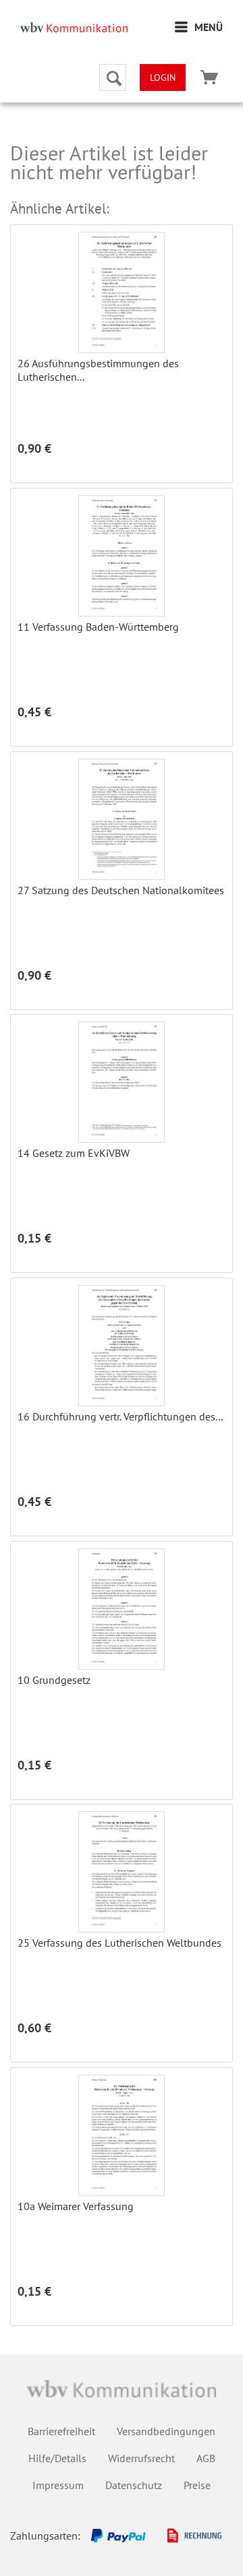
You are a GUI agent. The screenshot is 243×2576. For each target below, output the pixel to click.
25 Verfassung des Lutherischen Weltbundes (119, 1943)
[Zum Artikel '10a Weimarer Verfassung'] (122, 2135)
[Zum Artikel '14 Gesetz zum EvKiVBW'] (122, 1082)
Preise (197, 2485)
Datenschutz (134, 2485)
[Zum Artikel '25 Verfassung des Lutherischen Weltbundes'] (122, 1872)
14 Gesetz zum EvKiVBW (74, 1153)
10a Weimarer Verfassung (76, 2206)
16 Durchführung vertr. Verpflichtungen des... (120, 1416)
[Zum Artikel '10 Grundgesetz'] (122, 1609)
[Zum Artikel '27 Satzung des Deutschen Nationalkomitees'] (122, 819)
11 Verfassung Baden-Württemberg (98, 627)
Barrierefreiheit (61, 2431)
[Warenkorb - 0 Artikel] (209, 77)
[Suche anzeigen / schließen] (113, 77)
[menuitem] (199, 27)
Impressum (58, 2485)
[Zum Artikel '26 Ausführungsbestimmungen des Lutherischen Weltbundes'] (122, 292)
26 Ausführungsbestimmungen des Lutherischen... (98, 370)
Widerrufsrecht (141, 2458)
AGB (206, 2458)
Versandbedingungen (166, 2431)
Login (163, 77)
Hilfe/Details (57, 2458)
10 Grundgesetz (54, 1680)
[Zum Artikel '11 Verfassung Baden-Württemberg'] (122, 556)
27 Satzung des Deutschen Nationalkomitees (121, 890)
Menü (209, 27)
